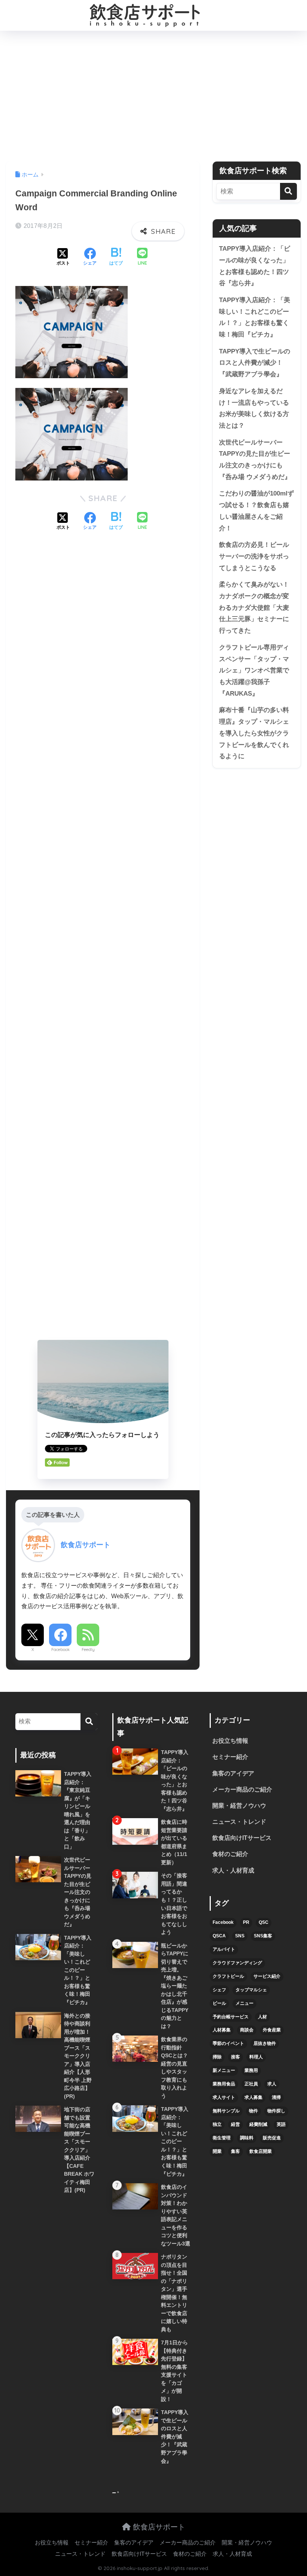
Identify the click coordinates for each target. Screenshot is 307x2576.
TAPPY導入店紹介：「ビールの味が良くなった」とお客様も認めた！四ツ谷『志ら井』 (255, 266)
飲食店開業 (261, 2151)
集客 (235, 2151)
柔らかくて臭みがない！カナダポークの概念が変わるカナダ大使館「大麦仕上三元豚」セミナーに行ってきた (254, 608)
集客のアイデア (233, 1773)
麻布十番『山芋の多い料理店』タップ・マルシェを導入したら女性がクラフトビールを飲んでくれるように (254, 733)
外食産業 (272, 2030)
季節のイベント (228, 2043)
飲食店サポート (158, 2527)
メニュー (244, 2003)
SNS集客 (263, 1936)
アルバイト (224, 1949)
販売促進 (272, 2138)
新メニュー (224, 2070)
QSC (264, 1922)
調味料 (247, 2138)
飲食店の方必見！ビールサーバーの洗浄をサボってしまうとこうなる (254, 556)
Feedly (88, 1649)
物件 (253, 2111)
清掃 (276, 2097)
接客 (235, 2057)
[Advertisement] (153, 96)
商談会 (247, 2030)
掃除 (217, 2057)
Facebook (60, 1649)
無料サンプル (226, 2111)
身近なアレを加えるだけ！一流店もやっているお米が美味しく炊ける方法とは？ (254, 408)
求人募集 (253, 2097)
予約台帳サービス (231, 2017)
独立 (217, 2124)
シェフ (219, 1990)
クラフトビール (228, 1976)
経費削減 (258, 2124)
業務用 (251, 2070)
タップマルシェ (251, 1990)
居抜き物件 (265, 2043)
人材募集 (222, 2030)
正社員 (251, 2084)
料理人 (256, 2057)
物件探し (276, 2111)
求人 (272, 2084)
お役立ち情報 (230, 1741)
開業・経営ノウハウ (239, 1806)
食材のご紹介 (230, 1854)
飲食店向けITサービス (242, 1838)
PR (246, 1922)
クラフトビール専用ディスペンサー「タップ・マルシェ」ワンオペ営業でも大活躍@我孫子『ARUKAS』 (254, 671)
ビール (219, 2003)
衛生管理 (222, 2138)
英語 (281, 2124)
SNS (240, 1936)
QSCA (219, 1936)
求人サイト (224, 2097)
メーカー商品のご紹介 (242, 1789)
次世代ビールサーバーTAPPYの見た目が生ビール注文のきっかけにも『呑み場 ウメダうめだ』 (255, 460)
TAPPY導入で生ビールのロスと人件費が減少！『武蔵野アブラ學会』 (255, 363)
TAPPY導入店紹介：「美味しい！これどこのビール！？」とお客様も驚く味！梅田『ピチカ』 (255, 317)
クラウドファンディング (237, 1963)
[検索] (288, 191)
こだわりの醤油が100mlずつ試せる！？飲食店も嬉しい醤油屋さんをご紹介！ (256, 511)
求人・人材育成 (233, 1870)
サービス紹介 (267, 1976)
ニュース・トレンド (239, 1822)
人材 (262, 2017)
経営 (235, 2124)
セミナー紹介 (230, 1757)
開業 (217, 2151)
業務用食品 (224, 2084)
